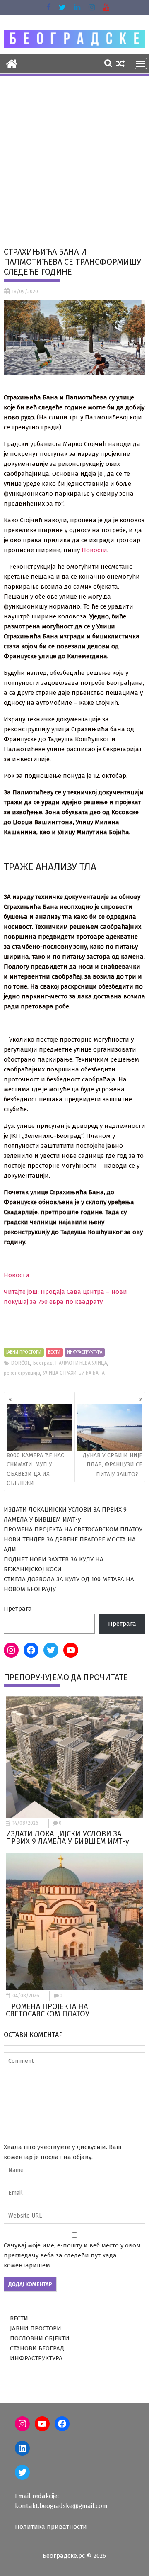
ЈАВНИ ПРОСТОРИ (24, 1352)
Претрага (18, 1609)
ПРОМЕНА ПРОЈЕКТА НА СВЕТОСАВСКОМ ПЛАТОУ (73, 1529)
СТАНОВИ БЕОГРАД (37, 2348)
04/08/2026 (26, 1996)
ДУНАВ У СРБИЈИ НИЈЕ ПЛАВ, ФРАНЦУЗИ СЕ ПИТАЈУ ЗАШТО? (113, 1465)
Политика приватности (51, 2527)
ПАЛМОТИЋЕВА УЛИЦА (81, 1363)
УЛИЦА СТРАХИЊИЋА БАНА (74, 1373)
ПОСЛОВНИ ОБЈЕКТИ (40, 2338)
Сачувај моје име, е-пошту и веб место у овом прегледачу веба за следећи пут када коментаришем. (72, 2255)
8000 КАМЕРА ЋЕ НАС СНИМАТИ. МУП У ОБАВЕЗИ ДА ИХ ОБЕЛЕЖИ (35, 1469)
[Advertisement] (74, 156)
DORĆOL (21, 1363)
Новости (94, 550)
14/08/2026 (25, 1823)
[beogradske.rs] (12, 63)
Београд (43, 1363)
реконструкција (22, 1373)
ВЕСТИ (54, 1352)
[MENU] (141, 63)
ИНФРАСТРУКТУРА (85, 1352)
